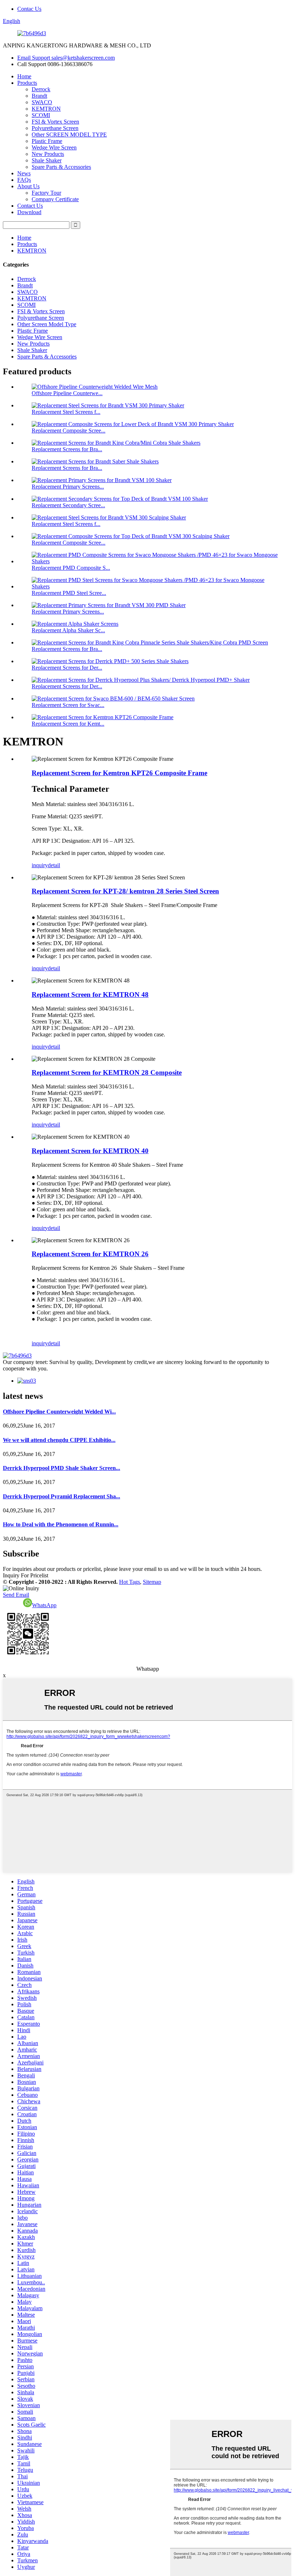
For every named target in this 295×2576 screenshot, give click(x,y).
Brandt (39, 96)
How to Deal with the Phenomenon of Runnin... (61, 1524)
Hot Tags (130, 1582)
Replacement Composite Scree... (69, 431)
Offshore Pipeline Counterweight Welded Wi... (59, 1412)
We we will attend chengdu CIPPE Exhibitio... (59, 1440)
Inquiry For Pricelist (26, 1575)
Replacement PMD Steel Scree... (69, 593)
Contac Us (29, 9)
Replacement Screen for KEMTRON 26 (90, 1254)
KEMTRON (46, 109)
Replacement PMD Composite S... (71, 568)
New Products (48, 154)
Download (29, 212)
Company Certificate (55, 199)
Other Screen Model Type (47, 324)
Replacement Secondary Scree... (68, 505)
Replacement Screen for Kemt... (68, 724)
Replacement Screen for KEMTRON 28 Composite (107, 1072)
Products (27, 83)
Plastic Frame (47, 141)
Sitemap (152, 1582)
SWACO (42, 102)
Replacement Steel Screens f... (66, 412)
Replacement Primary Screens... (68, 487)
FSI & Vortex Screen (55, 122)
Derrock (41, 89)
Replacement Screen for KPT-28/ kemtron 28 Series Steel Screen (125, 891)
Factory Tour (46, 193)
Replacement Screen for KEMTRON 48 (90, 995)
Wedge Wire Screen (54, 147)
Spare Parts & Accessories (61, 167)
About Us (28, 186)
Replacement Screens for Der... (67, 668)
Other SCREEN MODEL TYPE (69, 135)
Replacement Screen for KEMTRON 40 (90, 1151)
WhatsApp (44, 1605)
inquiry (40, 865)
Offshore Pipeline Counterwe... (67, 393)
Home (24, 76)
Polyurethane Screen (55, 128)
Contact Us (30, 206)
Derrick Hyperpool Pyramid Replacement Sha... (62, 1496)
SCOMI (41, 115)
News (24, 173)
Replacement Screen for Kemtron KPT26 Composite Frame (119, 773)
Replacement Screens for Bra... (67, 449)
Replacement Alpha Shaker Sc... (68, 630)
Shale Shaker (47, 160)
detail (54, 865)
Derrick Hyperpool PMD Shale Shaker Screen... (62, 1468)
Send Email (16, 1595)
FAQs (24, 180)
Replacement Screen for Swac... (68, 705)
